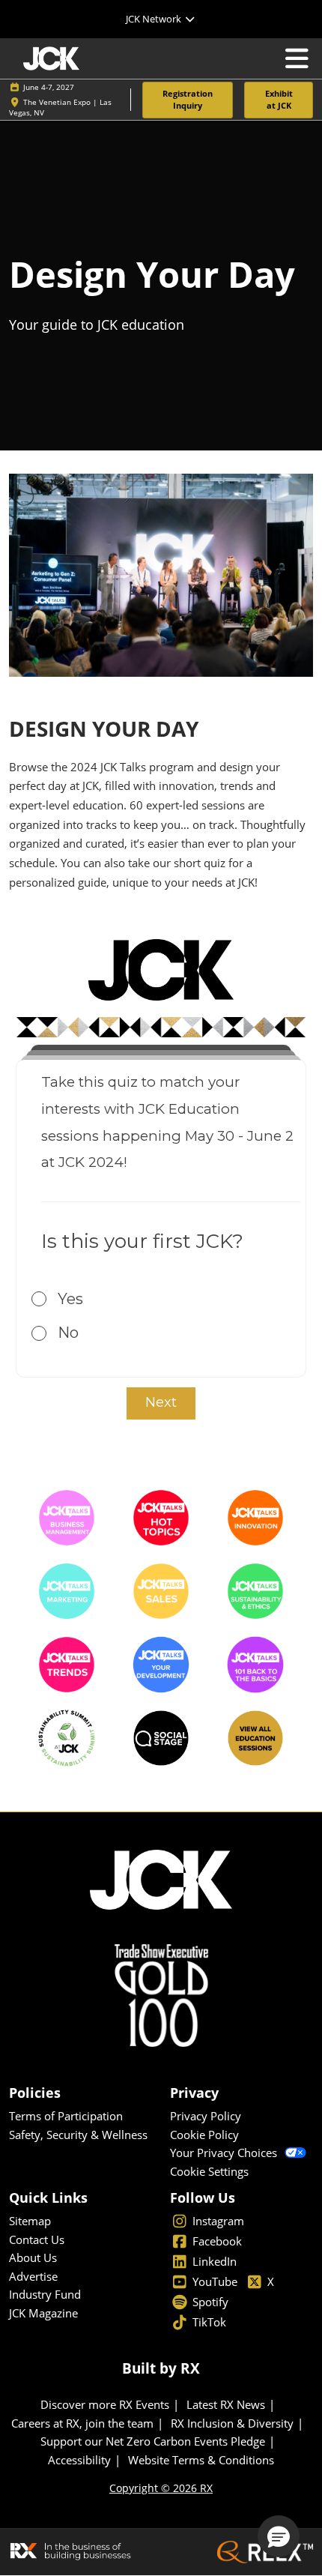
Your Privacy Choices (224, 2153)
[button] (188, 100)
